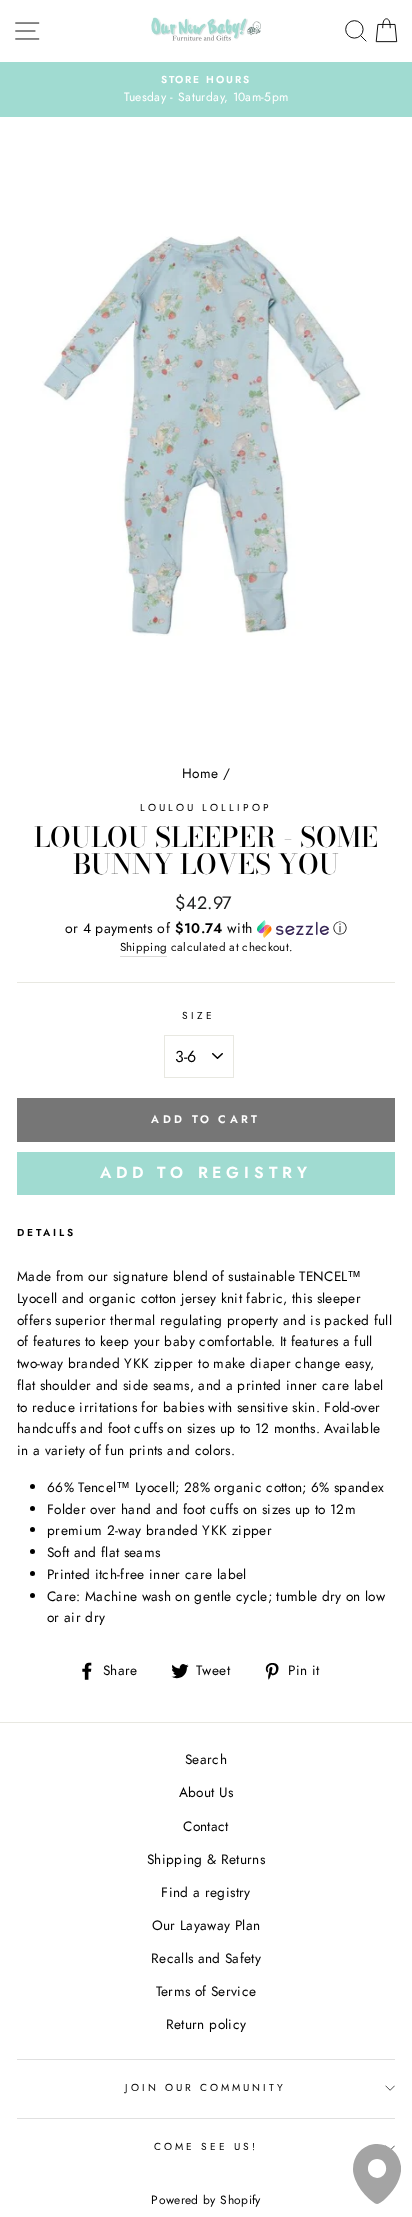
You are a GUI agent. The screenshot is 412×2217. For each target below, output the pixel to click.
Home (200, 773)
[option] (206, 90)
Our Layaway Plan (206, 1925)
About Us (206, 1792)
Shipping (144, 947)
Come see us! (206, 2146)
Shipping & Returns (206, 1859)
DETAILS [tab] (46, 1232)
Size (198, 1015)
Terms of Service (206, 1991)
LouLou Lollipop (206, 807)
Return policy (206, 2024)
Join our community (205, 2087)
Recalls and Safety (206, 1958)
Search (206, 1759)
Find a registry (205, 1892)
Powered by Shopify (205, 2200)
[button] (206, 928)
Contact (205, 1826)
